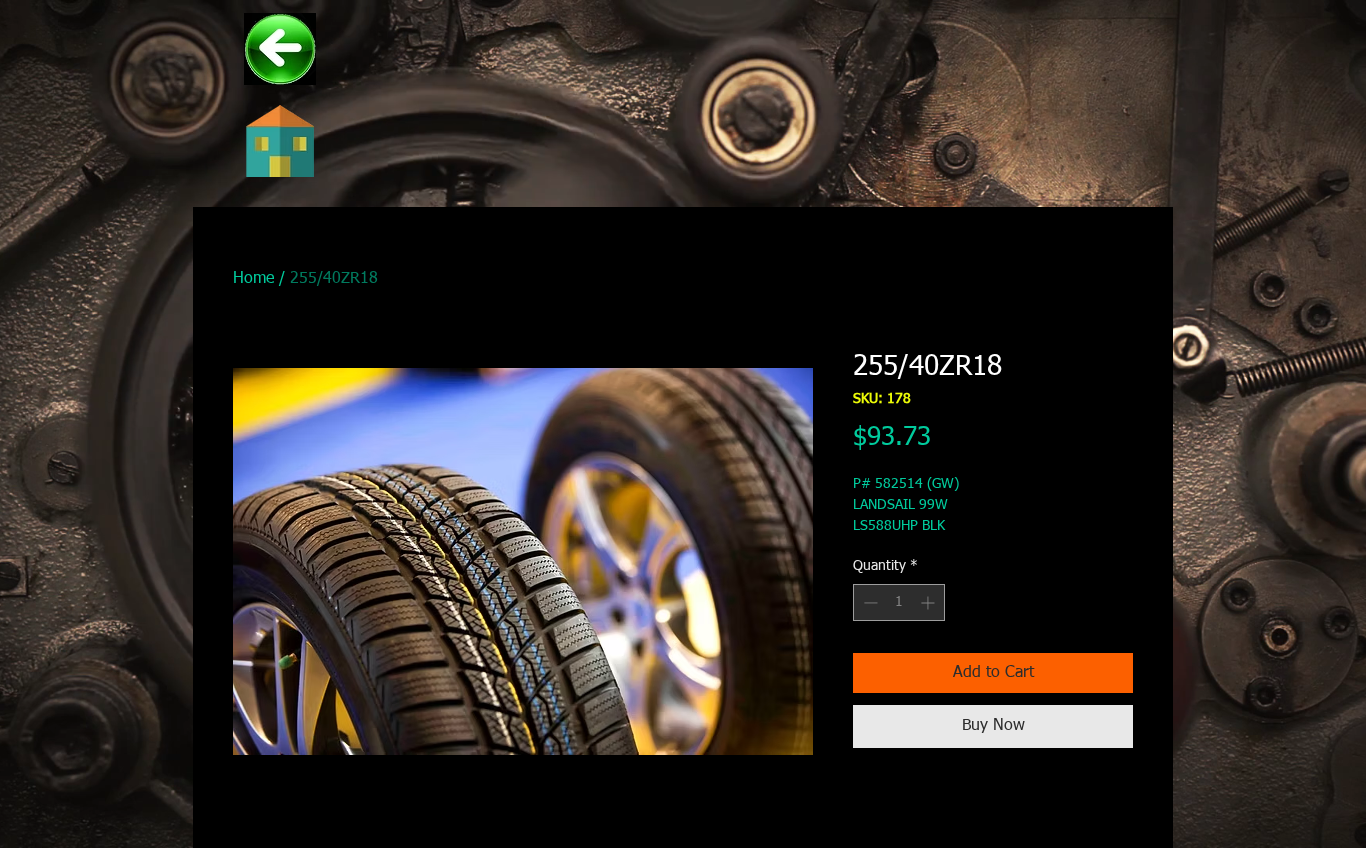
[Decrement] (868, 602)
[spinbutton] (899, 602)
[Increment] (929, 602)
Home (253, 279)
